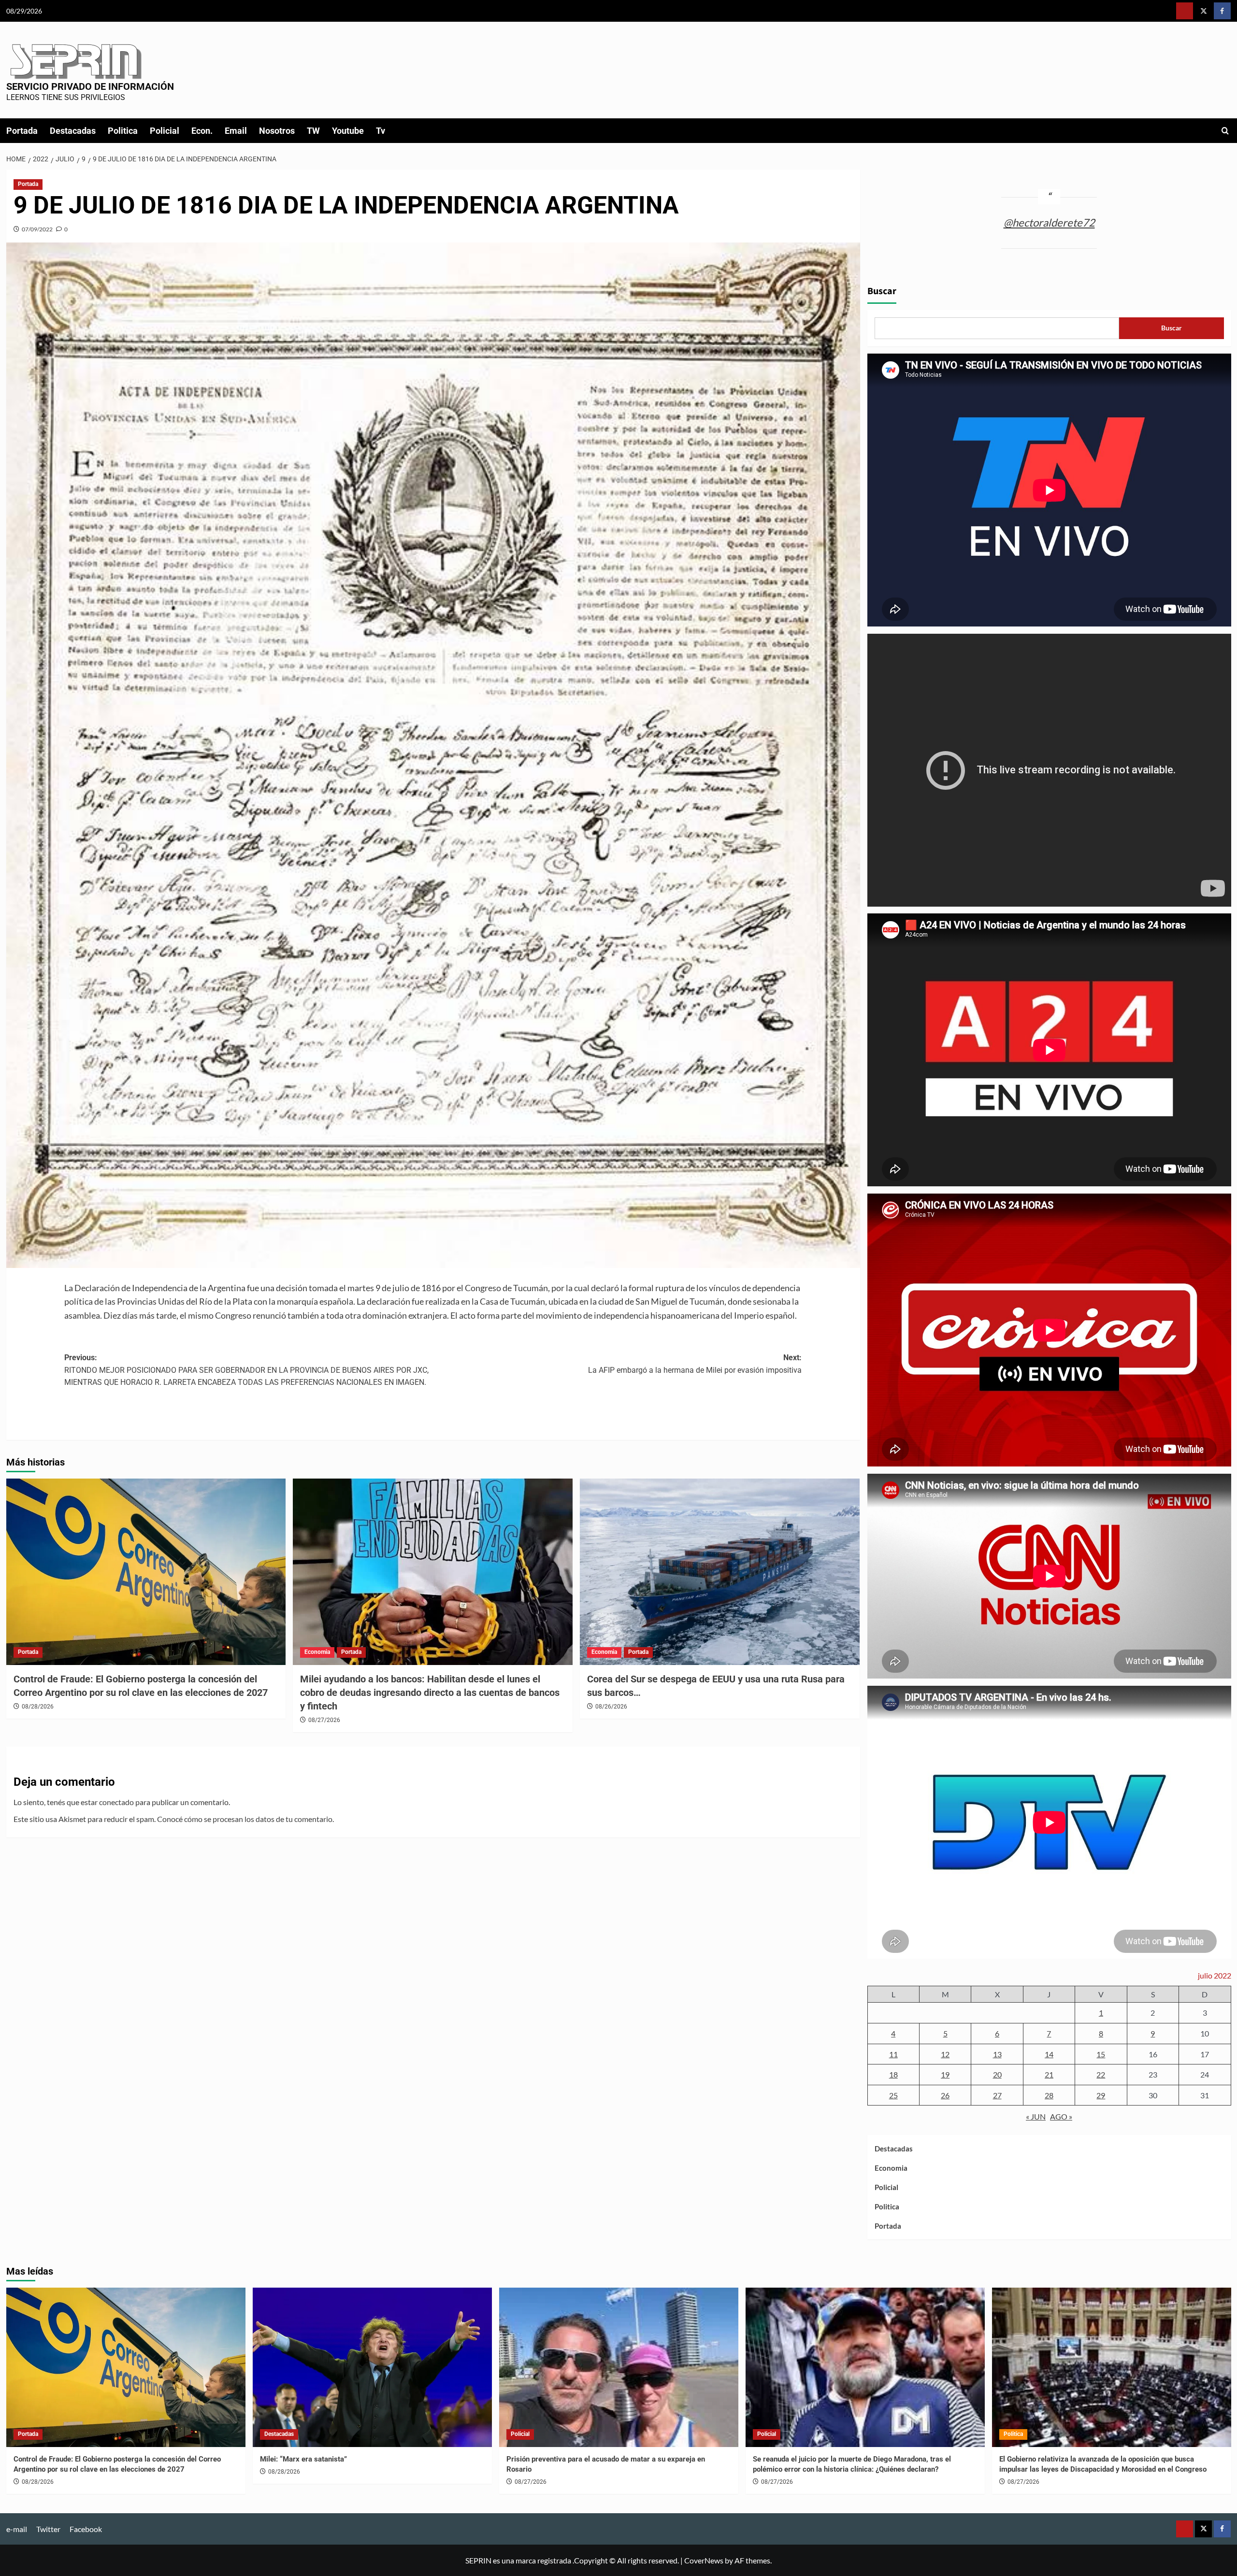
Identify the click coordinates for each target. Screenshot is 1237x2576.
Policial (165, 131)
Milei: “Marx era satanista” (303, 2459)
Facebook (86, 2529)
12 (945, 2054)
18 (893, 2074)
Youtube (348, 131)
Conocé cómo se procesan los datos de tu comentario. (245, 1819)
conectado (116, 1802)
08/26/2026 (611, 1707)
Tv (381, 131)
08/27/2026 (324, 1720)
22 (1101, 2074)
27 (997, 2095)
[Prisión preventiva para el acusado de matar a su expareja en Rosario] (619, 2367)
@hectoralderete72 (1049, 222)
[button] (1225, 131)
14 (1049, 2054)
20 (997, 2074)
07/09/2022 (37, 229)
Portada (22, 131)
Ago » (1061, 2116)
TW (313, 131)
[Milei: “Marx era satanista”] (372, 2367)
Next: (695, 1364)
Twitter (48, 2529)
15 (1101, 2054)
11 (893, 2054)
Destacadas (73, 131)
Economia (317, 1652)
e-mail (17, 2529)
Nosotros (277, 131)
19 (945, 2074)
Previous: (246, 1370)
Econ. (202, 131)
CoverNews (704, 2560)
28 (1049, 2095)
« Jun (1036, 2116)
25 (893, 2095)
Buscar (882, 291)
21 (1049, 2074)
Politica (123, 131)
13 (997, 2054)
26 (945, 2095)
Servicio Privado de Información (90, 86)
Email (236, 131)
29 (1101, 2095)
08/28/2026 (38, 1707)
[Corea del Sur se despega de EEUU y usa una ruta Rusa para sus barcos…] (720, 1572)
